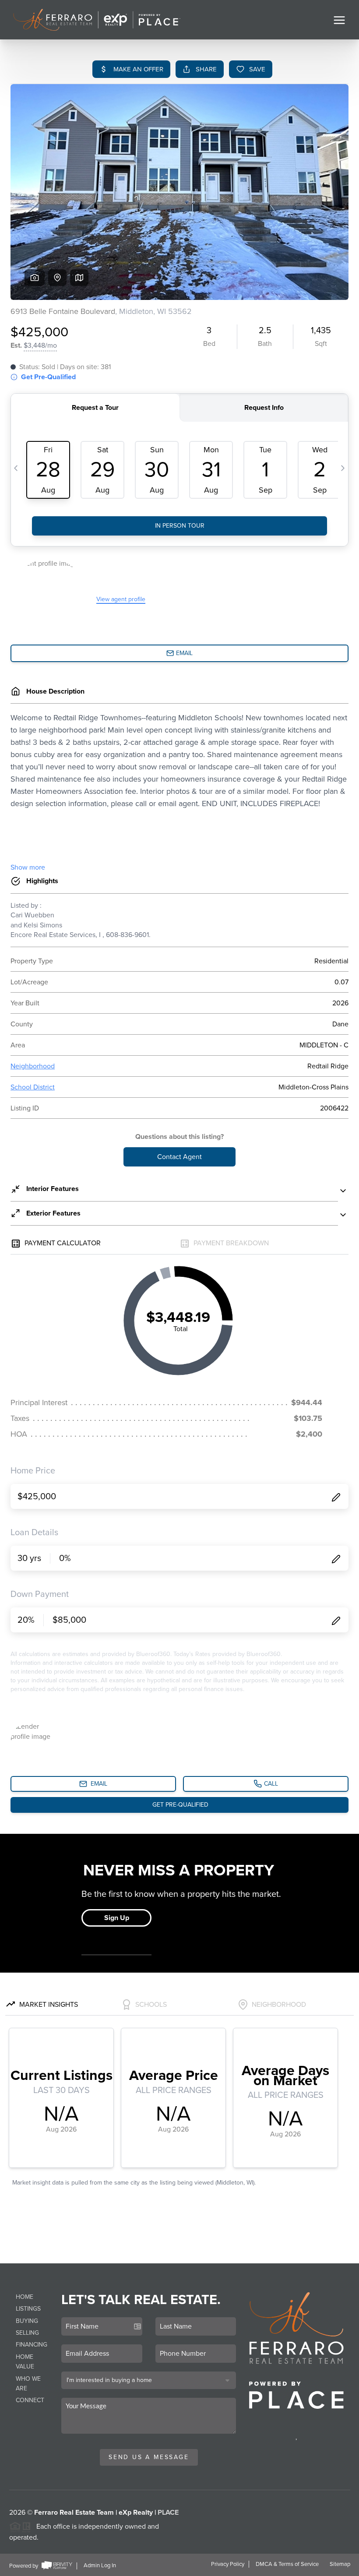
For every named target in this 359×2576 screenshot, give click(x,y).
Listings (28, 2309)
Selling (27, 2333)
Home (25, 2297)
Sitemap (340, 2564)
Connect (30, 2400)
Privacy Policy (228, 2564)
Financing (32, 2345)
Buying (27, 2321)
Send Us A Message (149, 2457)
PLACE (168, 2513)
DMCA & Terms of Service (287, 2564)
